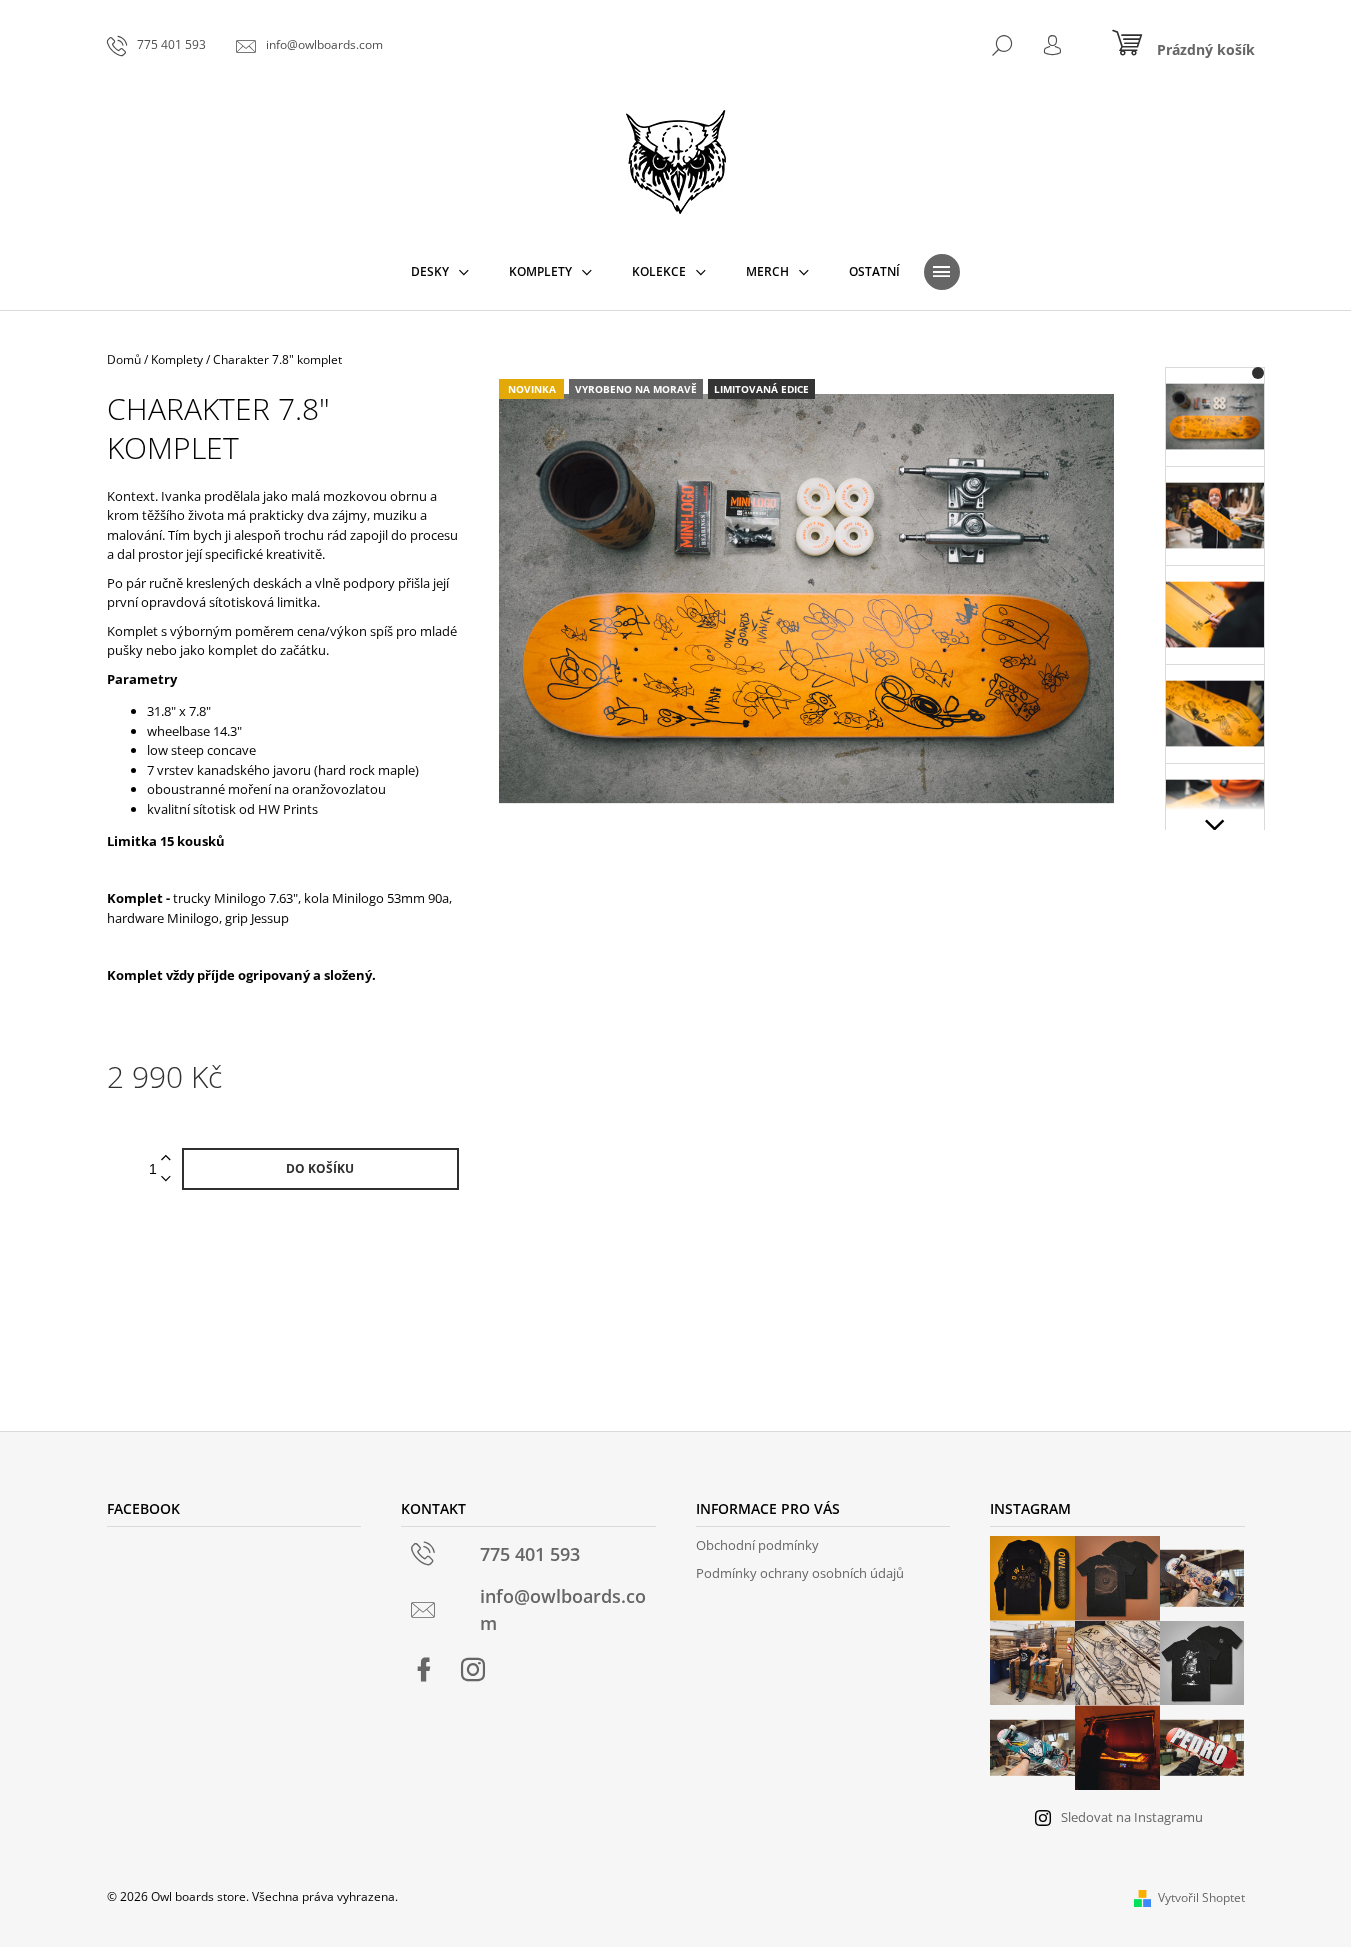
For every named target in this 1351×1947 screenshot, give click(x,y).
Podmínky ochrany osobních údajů (800, 1573)
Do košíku (320, 1168)
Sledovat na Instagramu (1132, 1817)
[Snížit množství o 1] (166, 1179)
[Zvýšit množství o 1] (166, 1158)
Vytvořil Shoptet (1201, 1897)
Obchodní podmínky (757, 1545)
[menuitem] (440, 272)
